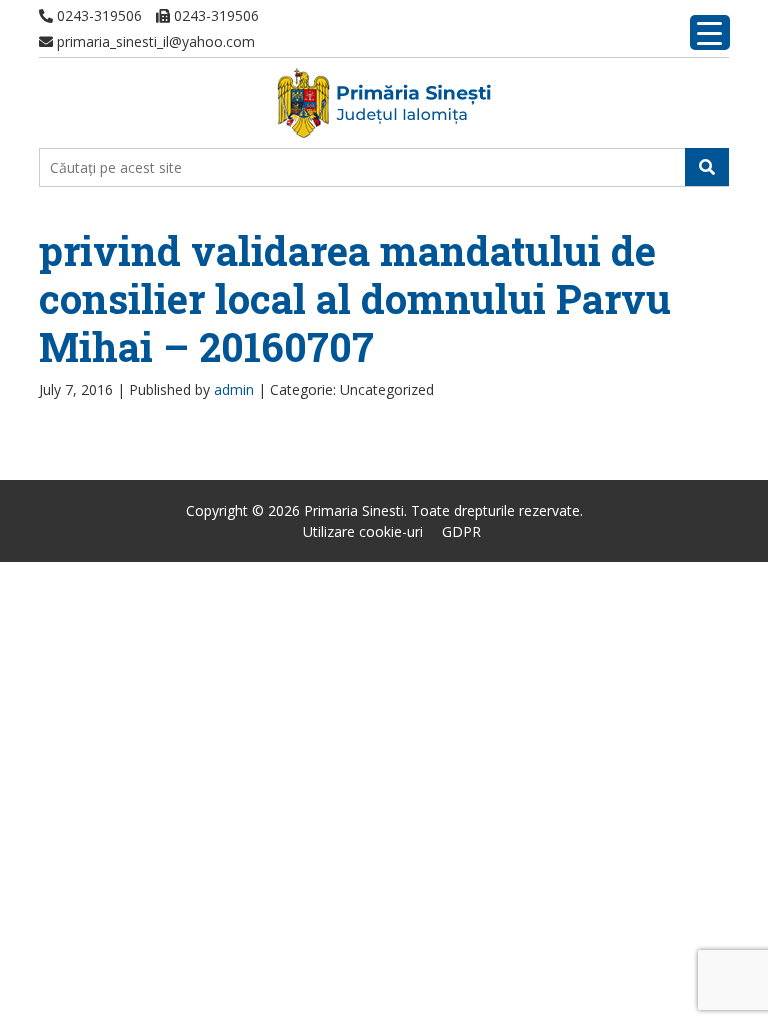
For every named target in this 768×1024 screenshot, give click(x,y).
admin (234, 389)
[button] (707, 167)
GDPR (461, 531)
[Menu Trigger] (710, 32)
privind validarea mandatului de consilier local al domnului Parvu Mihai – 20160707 (355, 298)
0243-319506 (97, 15)
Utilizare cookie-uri (363, 531)
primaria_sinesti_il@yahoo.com (154, 41)
